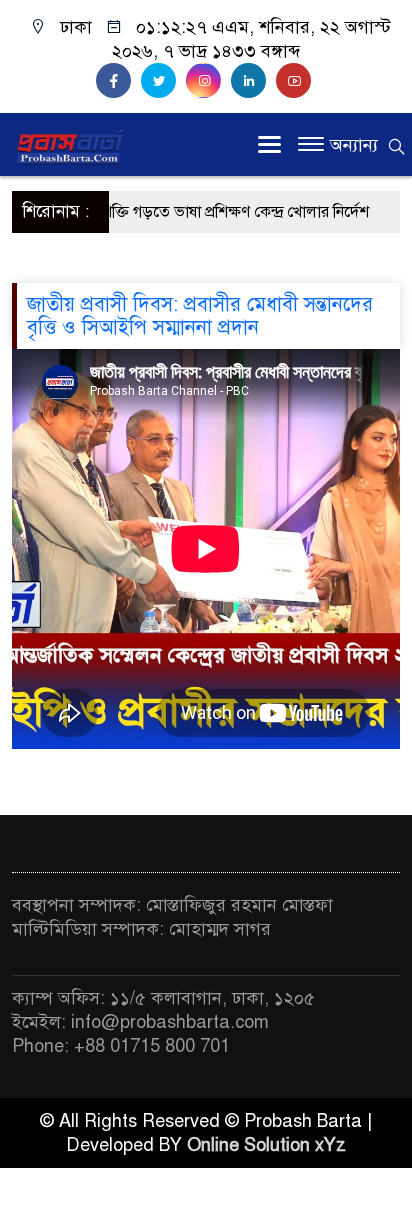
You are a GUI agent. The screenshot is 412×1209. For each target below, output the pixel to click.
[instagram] (208, 81)
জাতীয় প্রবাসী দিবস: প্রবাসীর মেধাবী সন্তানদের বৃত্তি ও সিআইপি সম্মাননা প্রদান (200, 316)
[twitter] (163, 81)
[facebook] (118, 81)
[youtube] (296, 81)
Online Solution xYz (266, 1145)
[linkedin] (253, 81)
